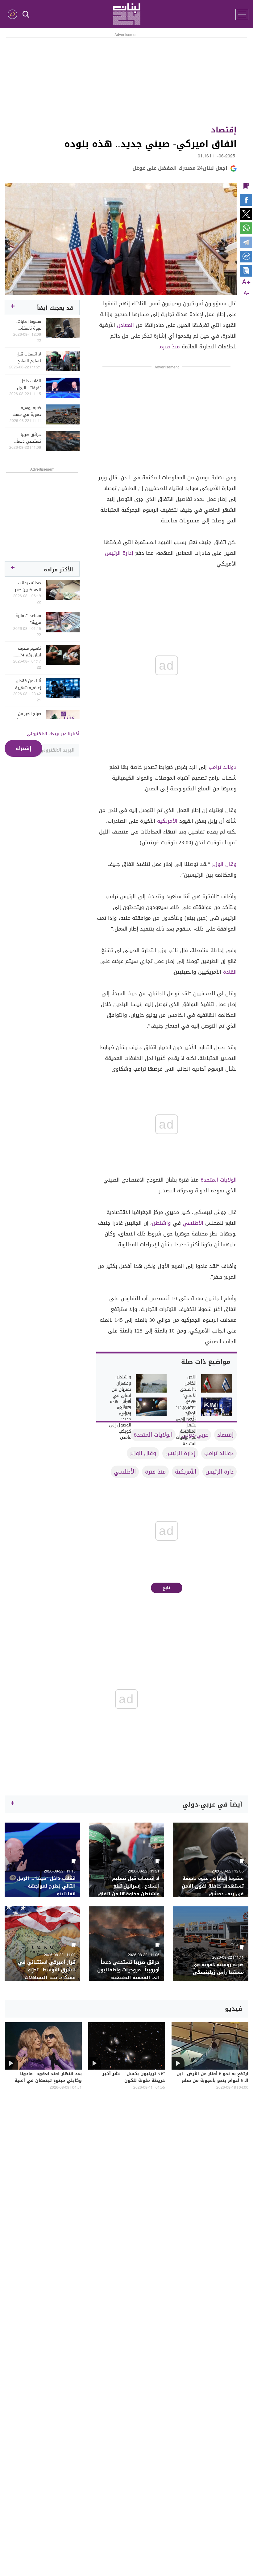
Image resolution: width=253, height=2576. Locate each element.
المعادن (125, 325)
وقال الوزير (224, 864)
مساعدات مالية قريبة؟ (28, 619)
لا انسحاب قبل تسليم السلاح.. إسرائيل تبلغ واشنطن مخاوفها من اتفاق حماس (26, 358)
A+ (246, 282)
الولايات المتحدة (219, 1180)
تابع (166, 1588)
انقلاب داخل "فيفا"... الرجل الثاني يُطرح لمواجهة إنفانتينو (26, 384)
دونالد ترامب (223, 767)
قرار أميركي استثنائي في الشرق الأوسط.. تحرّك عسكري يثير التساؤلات (47, 1970)
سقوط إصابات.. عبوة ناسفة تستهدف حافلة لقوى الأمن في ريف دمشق (27, 325)
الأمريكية (167, 821)
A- (246, 294)
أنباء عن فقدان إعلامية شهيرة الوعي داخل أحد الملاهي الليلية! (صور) (27, 684)
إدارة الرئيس (119, 553)
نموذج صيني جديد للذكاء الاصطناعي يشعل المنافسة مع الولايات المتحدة (186, 1422)
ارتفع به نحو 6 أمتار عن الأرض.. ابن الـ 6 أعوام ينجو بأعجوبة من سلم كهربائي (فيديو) (212, 2081)
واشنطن (161, 1223)
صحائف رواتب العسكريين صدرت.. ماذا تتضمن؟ (25, 586)
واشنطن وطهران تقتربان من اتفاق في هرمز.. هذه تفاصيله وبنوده (120, 1396)
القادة (230, 972)
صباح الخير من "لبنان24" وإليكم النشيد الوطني (27, 717)
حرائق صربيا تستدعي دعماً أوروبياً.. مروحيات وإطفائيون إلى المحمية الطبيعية (26, 438)
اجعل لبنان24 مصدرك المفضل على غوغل (180, 168)
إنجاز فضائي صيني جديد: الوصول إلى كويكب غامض (120, 1419)
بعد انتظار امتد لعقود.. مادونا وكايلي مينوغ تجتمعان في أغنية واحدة (48, 2081)
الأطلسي (193, 1223)
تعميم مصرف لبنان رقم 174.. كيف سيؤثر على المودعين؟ (27, 652)
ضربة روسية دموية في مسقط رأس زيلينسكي (25, 411)
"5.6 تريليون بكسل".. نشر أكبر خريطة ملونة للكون (134, 2078)
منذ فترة (170, 347)
